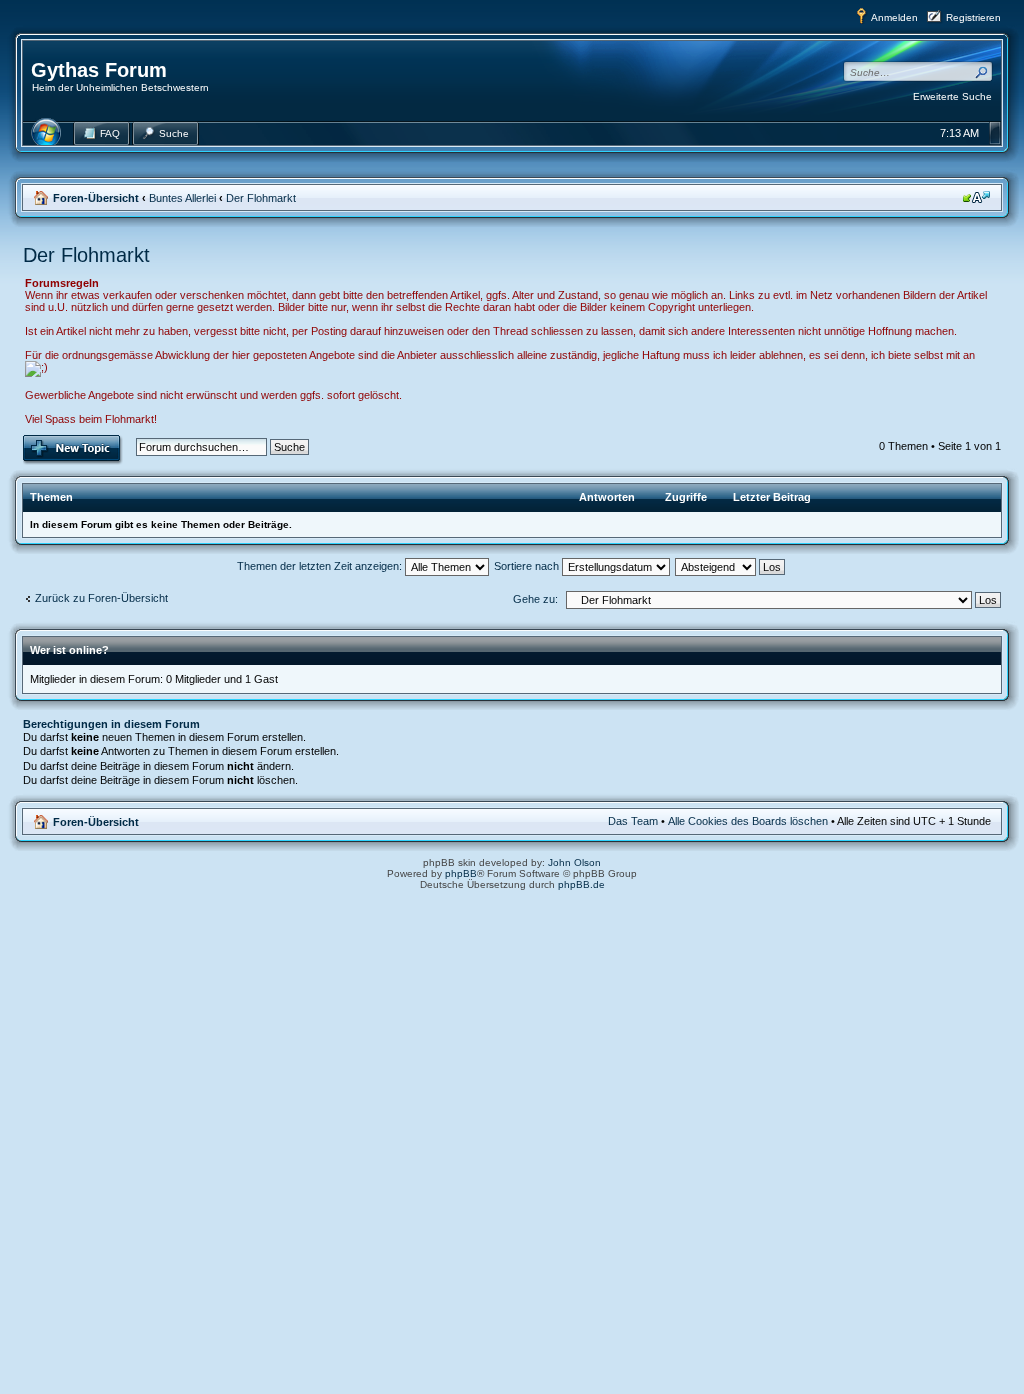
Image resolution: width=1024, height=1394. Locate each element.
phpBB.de (581, 884)
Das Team (633, 821)
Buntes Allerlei (182, 198)
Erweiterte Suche (952, 96)
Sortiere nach (528, 566)
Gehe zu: (535, 599)
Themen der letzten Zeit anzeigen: (321, 566)
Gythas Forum (99, 70)
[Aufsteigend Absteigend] (731, 566)
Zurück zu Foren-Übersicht (101, 598)
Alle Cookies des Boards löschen (748, 821)
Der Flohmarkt (261, 198)
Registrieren (973, 17)
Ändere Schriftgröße (976, 197)
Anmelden (894, 17)
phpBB (461, 873)
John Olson (574, 862)
